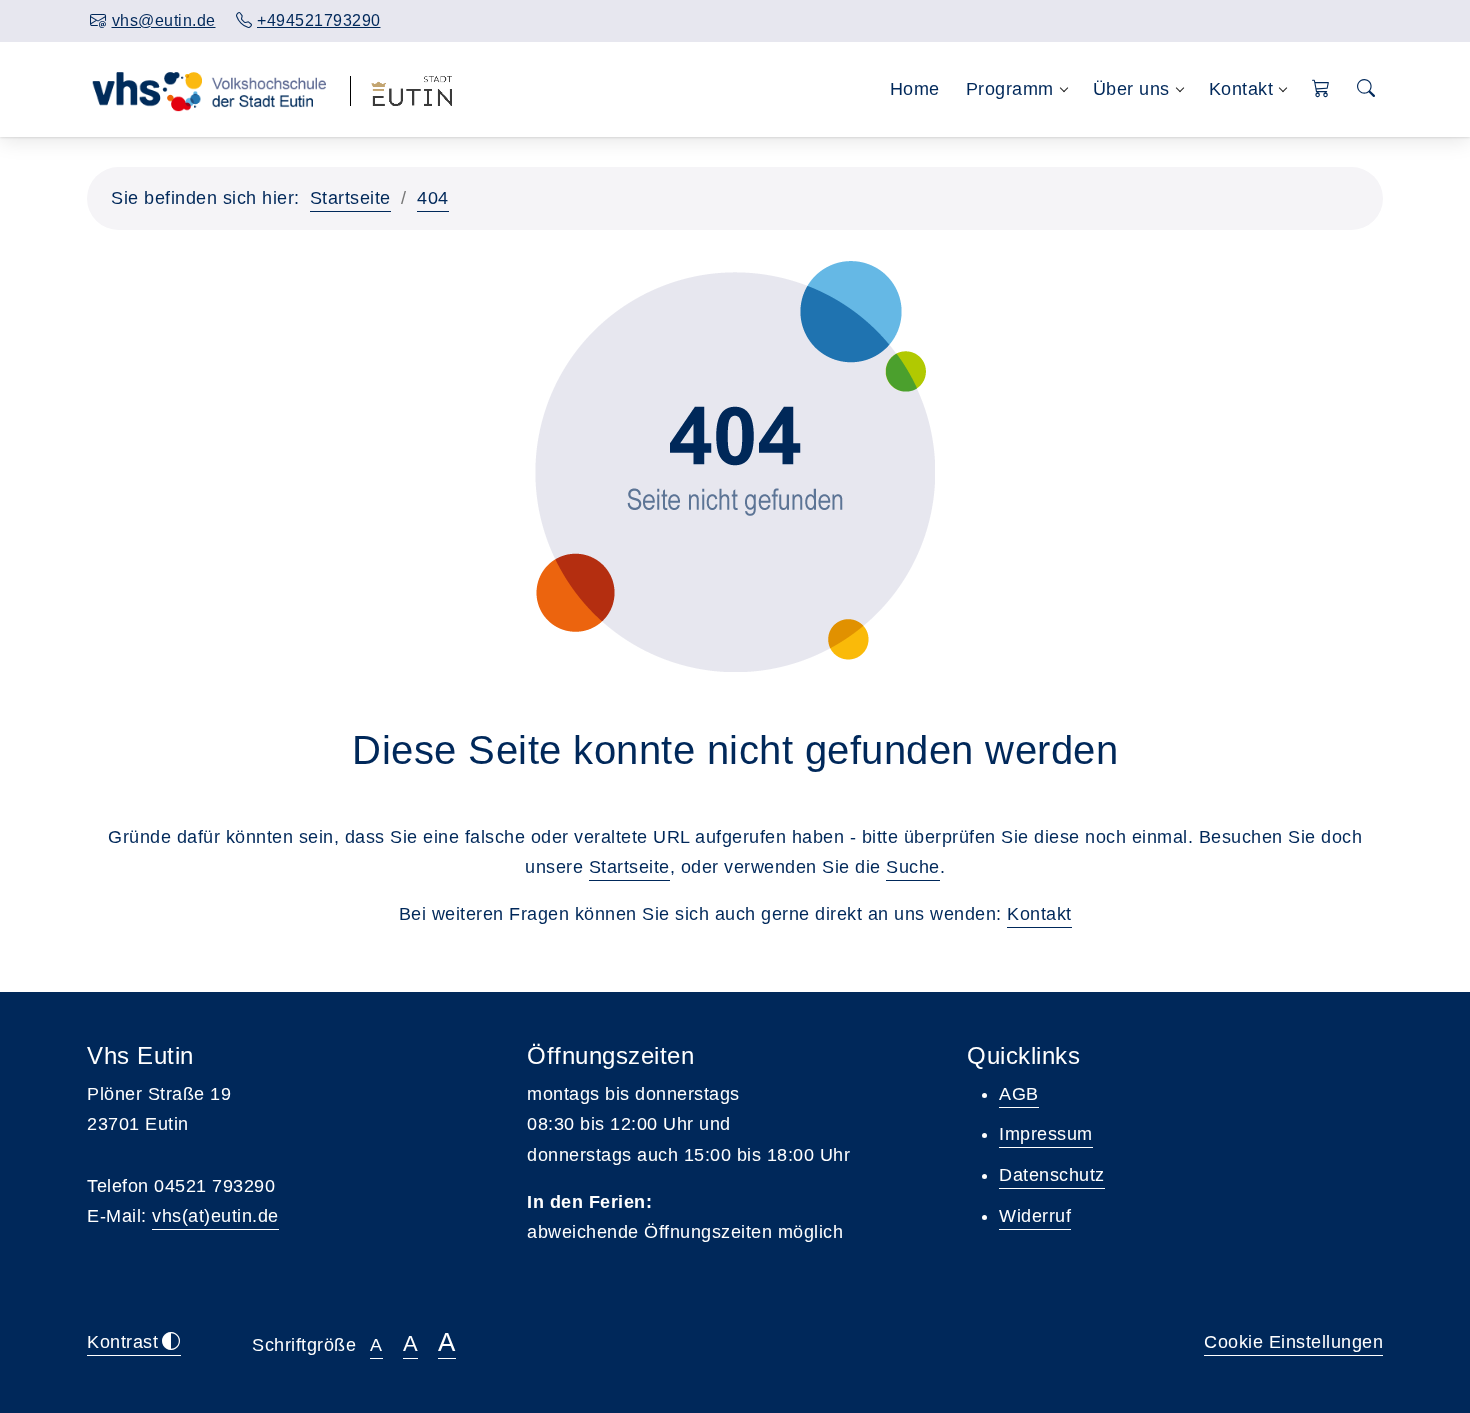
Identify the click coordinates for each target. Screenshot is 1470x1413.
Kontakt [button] (1241, 89)
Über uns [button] (1131, 89)
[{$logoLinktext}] (208, 89)
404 (433, 198)
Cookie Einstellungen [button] (1293, 1342)
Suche (913, 867)
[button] (1321, 89)
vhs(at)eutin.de (215, 1216)
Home (915, 89)
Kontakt (1039, 914)
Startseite (350, 198)
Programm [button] (1010, 89)
